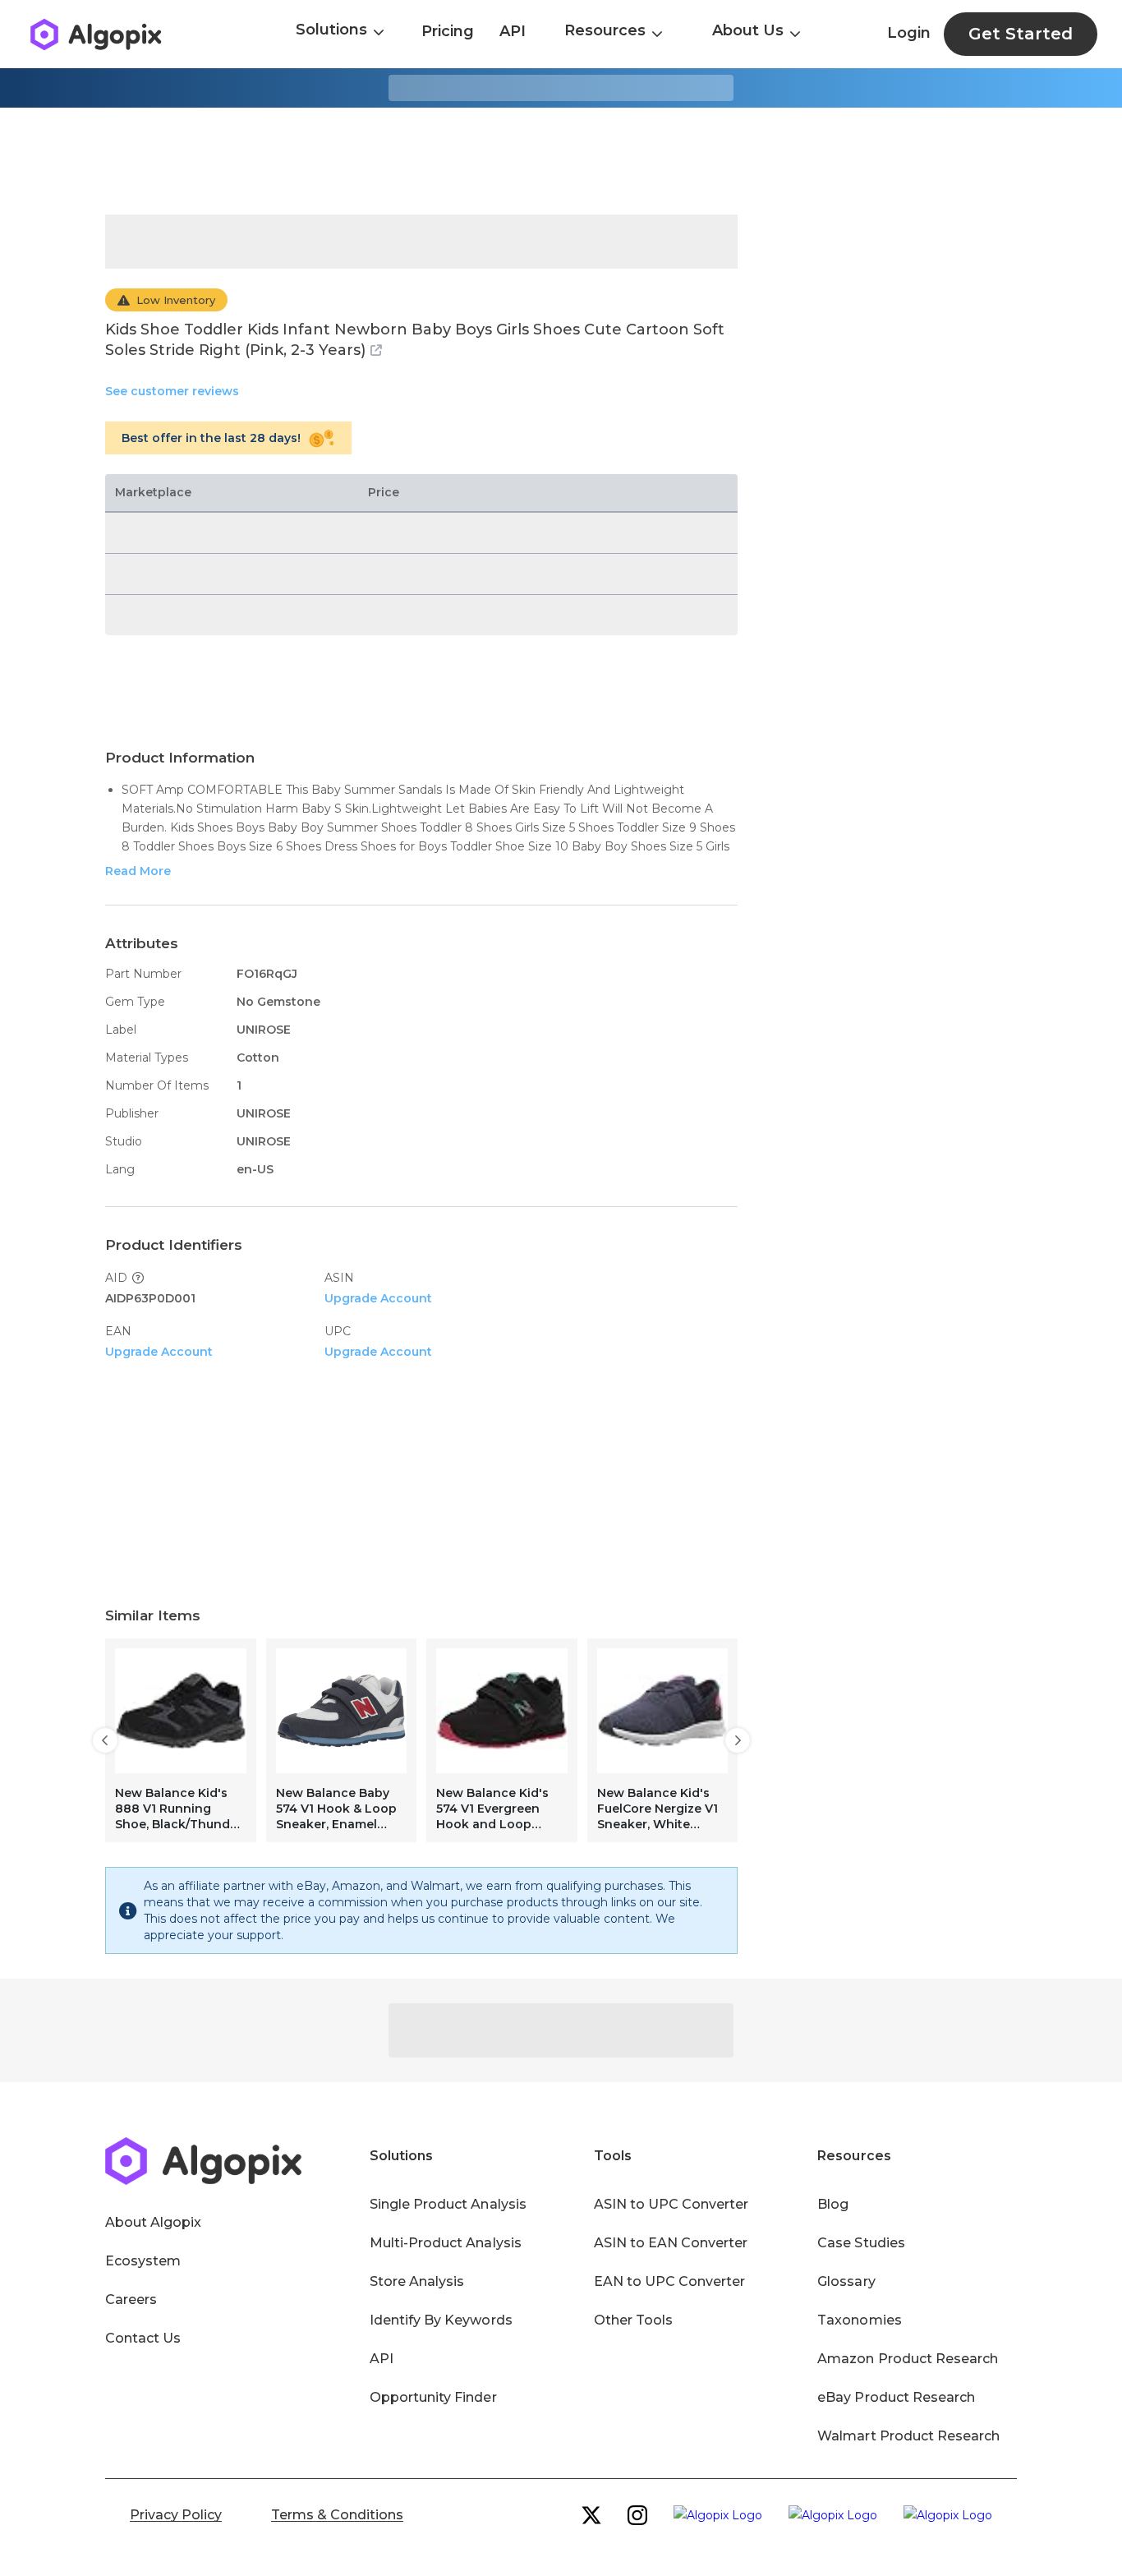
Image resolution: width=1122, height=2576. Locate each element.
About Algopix (153, 2222)
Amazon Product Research (908, 2359)
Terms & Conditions (337, 2515)
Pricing (448, 31)
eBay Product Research (896, 2397)
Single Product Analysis (448, 2204)
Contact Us (143, 2338)
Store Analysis (417, 2281)
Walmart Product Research (908, 2436)
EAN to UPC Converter (670, 2281)
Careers (131, 2300)
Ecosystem (143, 2261)
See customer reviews (172, 391)
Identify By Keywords (441, 2320)
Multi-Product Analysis (446, 2243)
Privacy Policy (176, 2515)
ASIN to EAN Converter (671, 2243)
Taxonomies (859, 2320)
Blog (833, 2204)
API (513, 31)
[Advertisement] (561, 161)
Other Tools (633, 2320)
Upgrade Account (378, 1298)
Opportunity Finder (433, 2397)
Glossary (846, 2281)
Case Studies (861, 2243)
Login (909, 33)
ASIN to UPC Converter (671, 2204)
